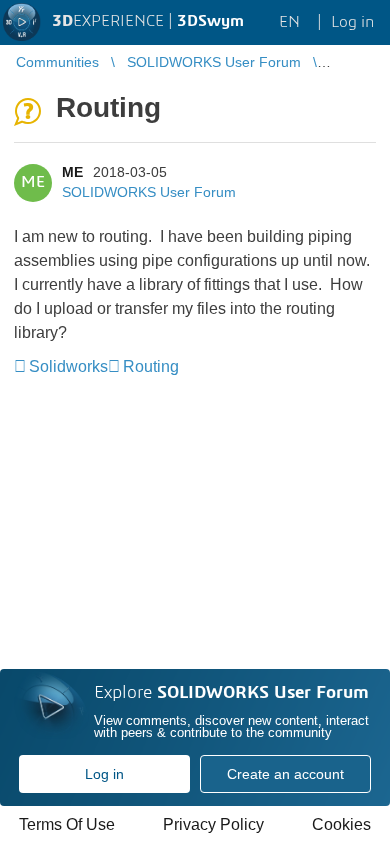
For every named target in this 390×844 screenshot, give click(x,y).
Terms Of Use (67, 824)
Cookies (341, 824)
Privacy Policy (213, 824)
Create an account (285, 774)
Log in (104, 774)
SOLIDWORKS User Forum (149, 192)
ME (72, 172)
